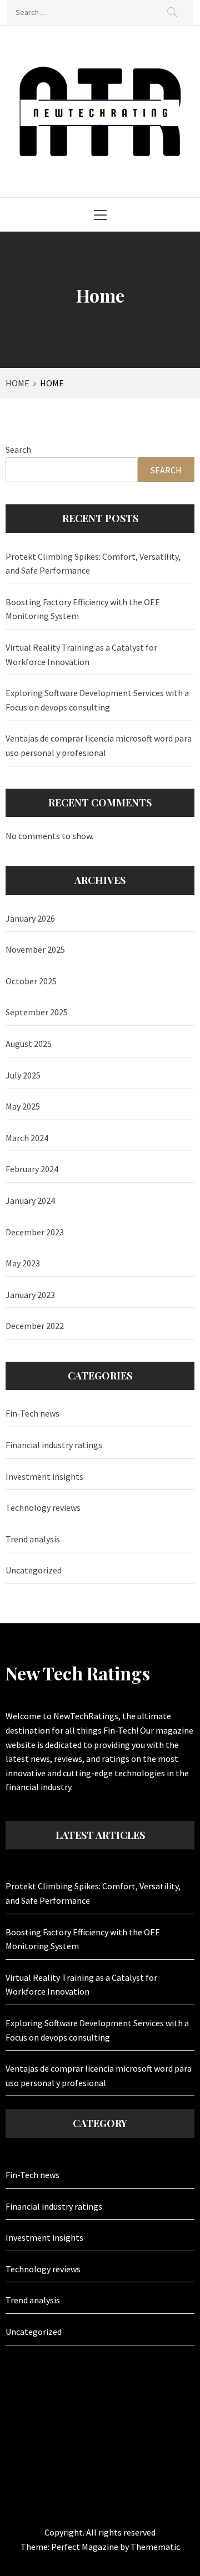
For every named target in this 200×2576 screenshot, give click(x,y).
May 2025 (23, 1106)
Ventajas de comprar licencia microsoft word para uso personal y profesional (99, 745)
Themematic (155, 2547)
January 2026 (30, 918)
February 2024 (32, 1169)
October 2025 (31, 981)
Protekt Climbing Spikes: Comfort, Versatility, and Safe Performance (93, 564)
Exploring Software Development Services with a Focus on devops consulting (97, 700)
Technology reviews (43, 1507)
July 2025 (23, 1075)
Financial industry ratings (54, 1445)
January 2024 (30, 1200)
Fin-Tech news (32, 1413)
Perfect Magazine (86, 2547)
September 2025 (37, 1012)
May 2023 (23, 1263)
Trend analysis (33, 1539)
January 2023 (30, 1295)
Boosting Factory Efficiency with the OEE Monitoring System (83, 609)
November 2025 (35, 949)
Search (18, 449)
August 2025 (29, 1044)
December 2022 (35, 1326)
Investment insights (44, 1476)
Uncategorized (34, 1570)
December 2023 (35, 1232)
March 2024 (27, 1138)
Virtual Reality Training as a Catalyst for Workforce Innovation (81, 655)
